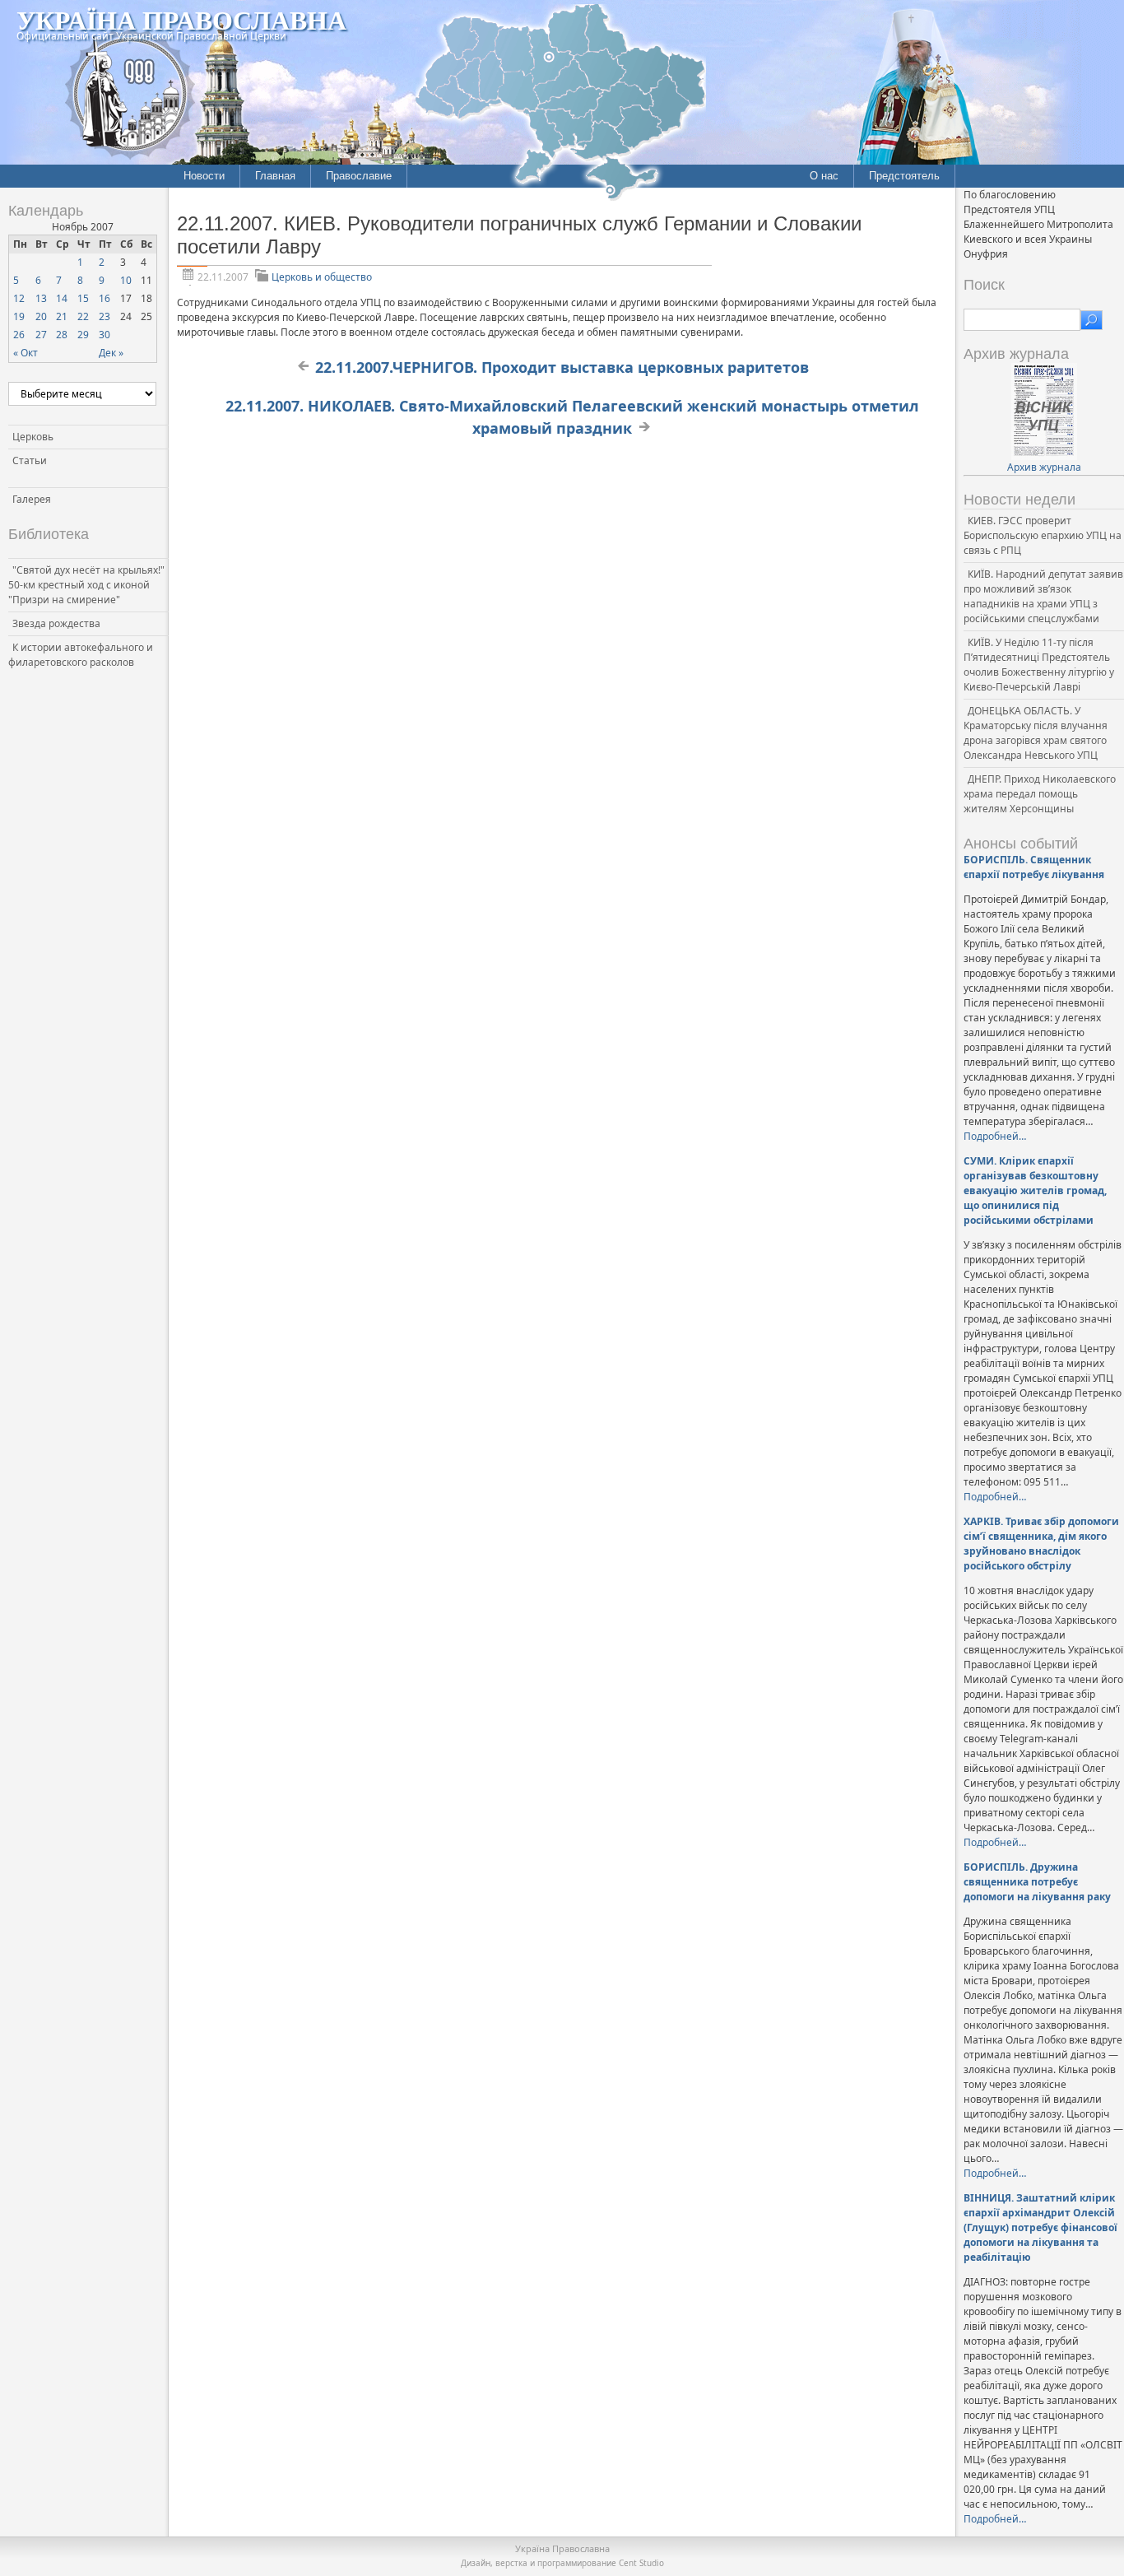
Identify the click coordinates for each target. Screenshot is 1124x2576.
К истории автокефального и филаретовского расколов (81, 655)
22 (83, 316)
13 (41, 298)
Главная (275, 176)
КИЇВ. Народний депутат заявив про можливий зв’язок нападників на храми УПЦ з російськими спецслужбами (1043, 596)
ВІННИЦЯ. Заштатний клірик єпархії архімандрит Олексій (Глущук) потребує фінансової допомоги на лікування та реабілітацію (1040, 2227)
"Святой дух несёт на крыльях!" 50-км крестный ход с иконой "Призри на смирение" (86, 585)
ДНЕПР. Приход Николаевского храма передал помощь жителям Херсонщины (1040, 794)
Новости (204, 176)
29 (83, 335)
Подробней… (995, 1136)
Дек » (111, 353)
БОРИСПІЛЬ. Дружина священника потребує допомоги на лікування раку (1037, 1882)
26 (19, 335)
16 (105, 298)
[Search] (1091, 320)
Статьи (30, 460)
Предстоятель (904, 176)
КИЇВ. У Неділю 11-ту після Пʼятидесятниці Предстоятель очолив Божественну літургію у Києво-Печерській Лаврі (1039, 665)
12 (19, 298)
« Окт (26, 353)
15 (83, 298)
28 (62, 335)
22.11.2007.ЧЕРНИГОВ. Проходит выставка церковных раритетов (562, 367)
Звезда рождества (56, 623)
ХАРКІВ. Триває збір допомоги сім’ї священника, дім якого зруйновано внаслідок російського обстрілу (1041, 1544)
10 (126, 280)
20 (41, 316)
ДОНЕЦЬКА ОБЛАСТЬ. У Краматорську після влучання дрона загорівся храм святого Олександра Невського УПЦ (1036, 733)
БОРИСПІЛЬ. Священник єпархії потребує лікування (1034, 867)
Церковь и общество (322, 277)
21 (62, 316)
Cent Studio (641, 2563)
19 (19, 316)
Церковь (33, 437)
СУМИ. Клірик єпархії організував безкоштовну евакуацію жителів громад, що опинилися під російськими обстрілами (1035, 1190)
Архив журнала (1044, 467)
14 (62, 298)
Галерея (32, 499)
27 (41, 335)
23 (105, 316)
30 (105, 335)
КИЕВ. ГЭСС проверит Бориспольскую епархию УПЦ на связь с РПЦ (1043, 535)
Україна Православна (181, 19)
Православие (359, 176)
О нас (824, 176)
